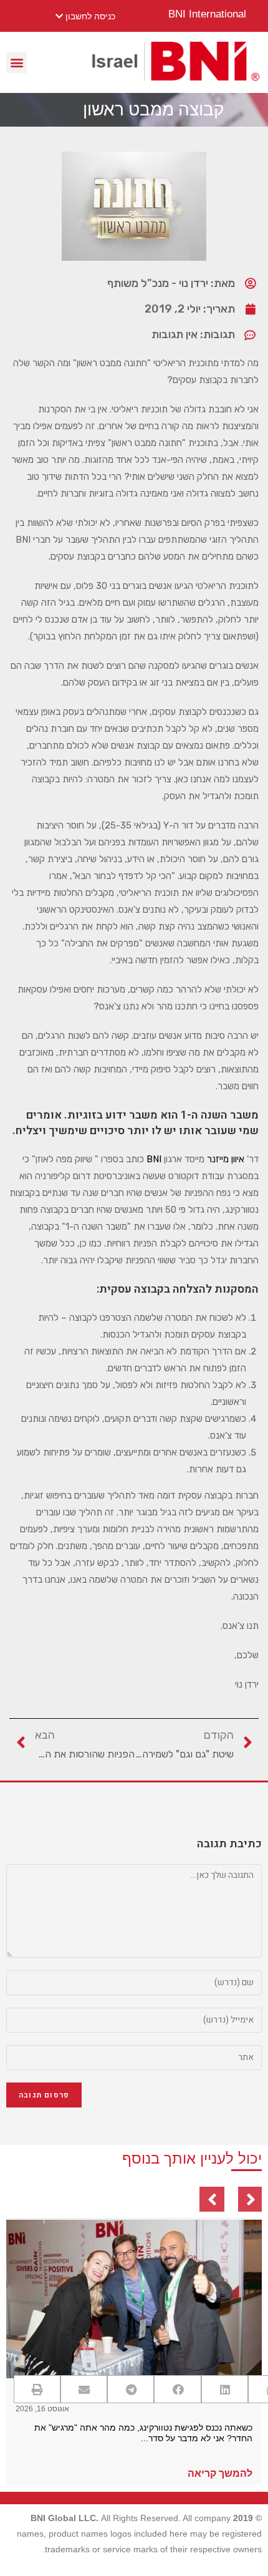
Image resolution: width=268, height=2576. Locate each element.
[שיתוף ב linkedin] (225, 2389)
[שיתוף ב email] (84, 2389)
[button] (17, 63)
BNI (154, 1159)
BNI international (207, 14)
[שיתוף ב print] (37, 2389)
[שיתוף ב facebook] (177, 2389)
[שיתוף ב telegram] (131, 2389)
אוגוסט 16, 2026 (42, 2409)
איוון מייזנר (226, 1159)
